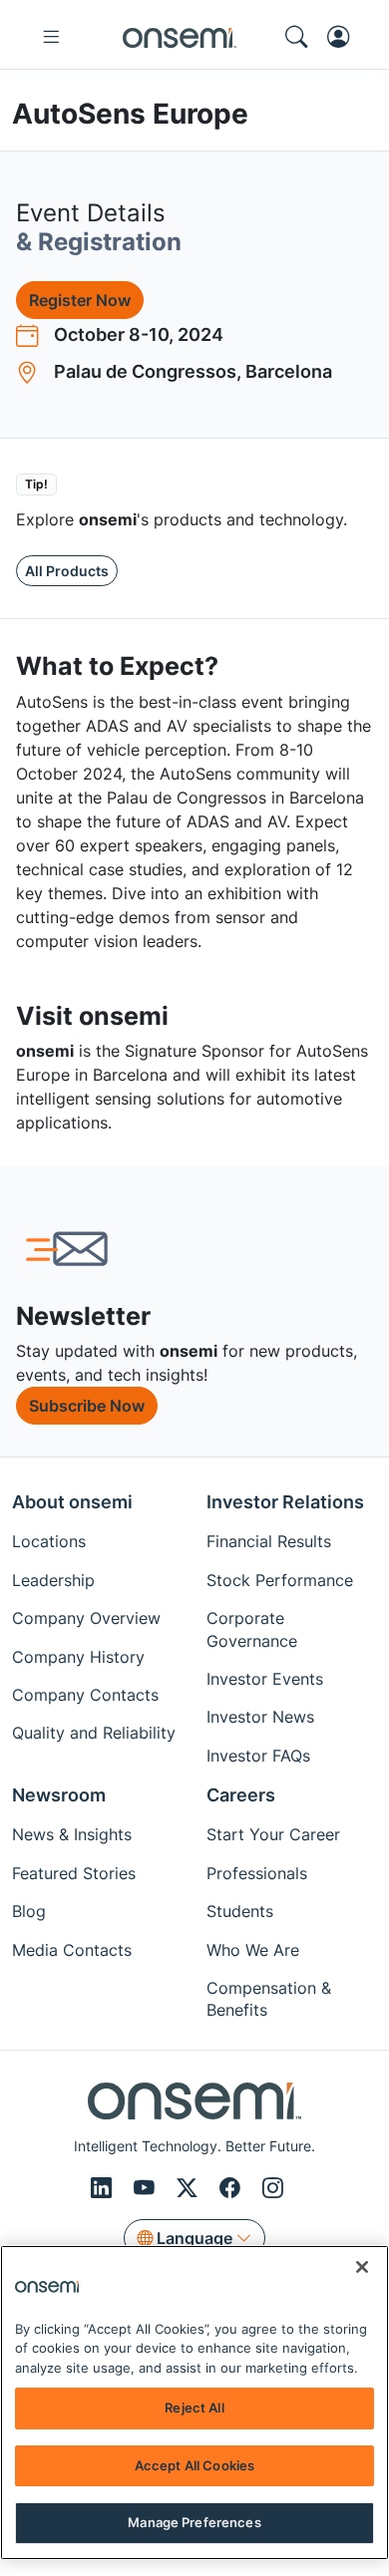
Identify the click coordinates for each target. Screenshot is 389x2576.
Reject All (194, 2408)
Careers (241, 1795)
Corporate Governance (252, 1629)
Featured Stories (74, 1873)
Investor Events (265, 1679)
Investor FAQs (258, 1756)
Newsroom (59, 1795)
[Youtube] (147, 2188)
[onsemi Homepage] (180, 37)
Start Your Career (273, 1834)
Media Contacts (72, 1950)
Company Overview (86, 1618)
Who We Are (253, 1950)
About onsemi (72, 1502)
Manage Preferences (194, 2522)
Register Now (80, 300)
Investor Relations (285, 1502)
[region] (194, 2403)
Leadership (53, 1580)
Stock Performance (280, 1580)
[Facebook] (233, 2188)
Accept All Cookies (194, 2465)
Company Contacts (85, 1695)
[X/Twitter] (190, 2188)
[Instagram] (273, 2188)
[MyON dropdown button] (344, 37)
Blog (29, 1911)
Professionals (257, 1873)
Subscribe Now (87, 1406)
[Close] (362, 2267)
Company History (78, 1657)
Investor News (260, 1717)
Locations (49, 1541)
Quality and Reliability (94, 1733)
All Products (67, 571)
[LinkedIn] (104, 2188)
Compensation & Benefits (269, 1999)
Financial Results (269, 1541)
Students (240, 1911)
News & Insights (72, 1834)
